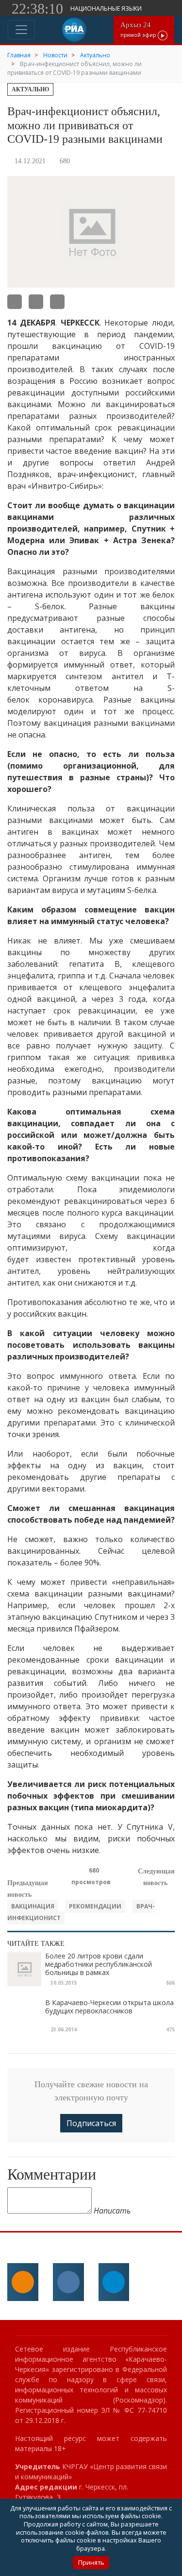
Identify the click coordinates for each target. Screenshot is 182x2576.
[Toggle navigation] (21, 30)
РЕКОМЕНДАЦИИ (95, 1906)
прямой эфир (139, 29)
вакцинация (33, 1906)
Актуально (30, 89)
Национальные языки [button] (107, 9)
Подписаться (91, 2123)
